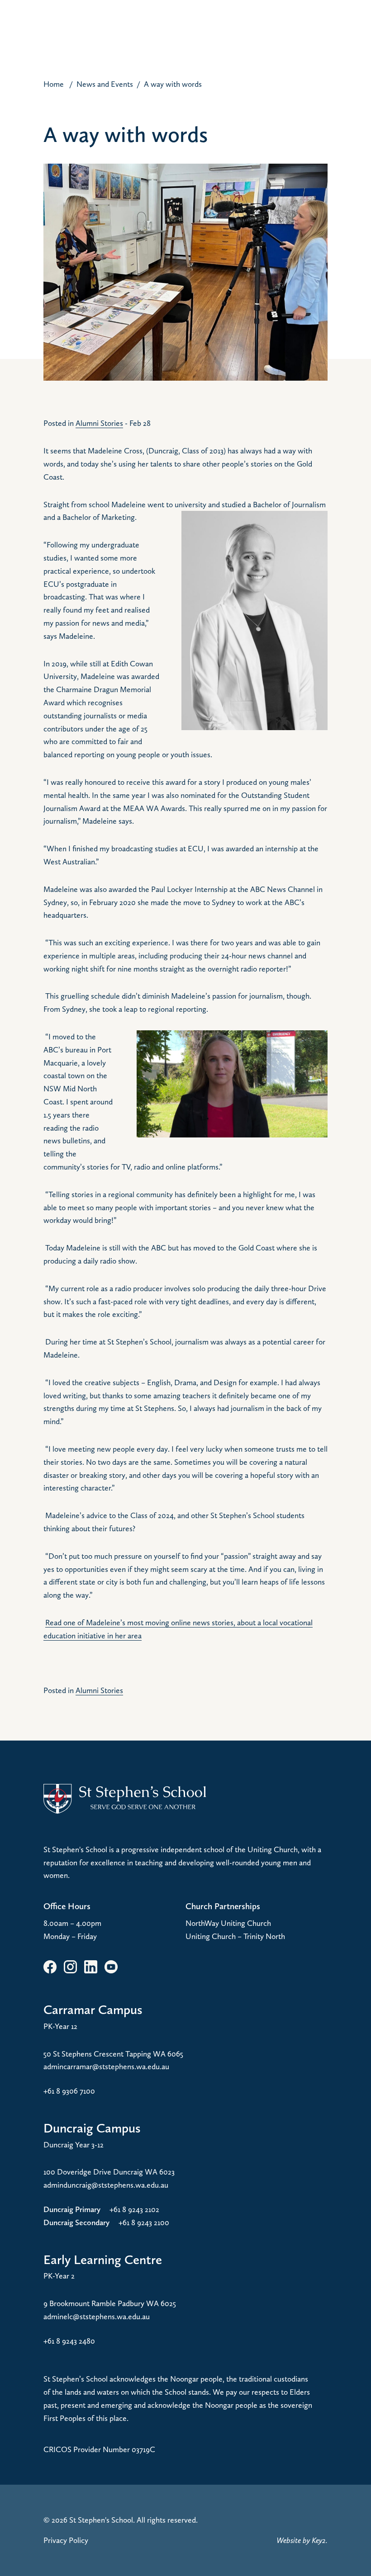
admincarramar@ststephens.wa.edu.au (106, 2066)
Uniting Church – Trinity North (235, 1936)
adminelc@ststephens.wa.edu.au (97, 2316)
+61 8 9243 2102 (134, 2209)
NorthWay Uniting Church (228, 1923)
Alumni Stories (99, 423)
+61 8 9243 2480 (69, 2341)
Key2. (320, 2540)
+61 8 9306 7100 (69, 2091)
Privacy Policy (66, 2540)
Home (54, 84)
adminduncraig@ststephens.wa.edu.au (106, 2185)
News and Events (105, 84)
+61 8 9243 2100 (144, 2222)
